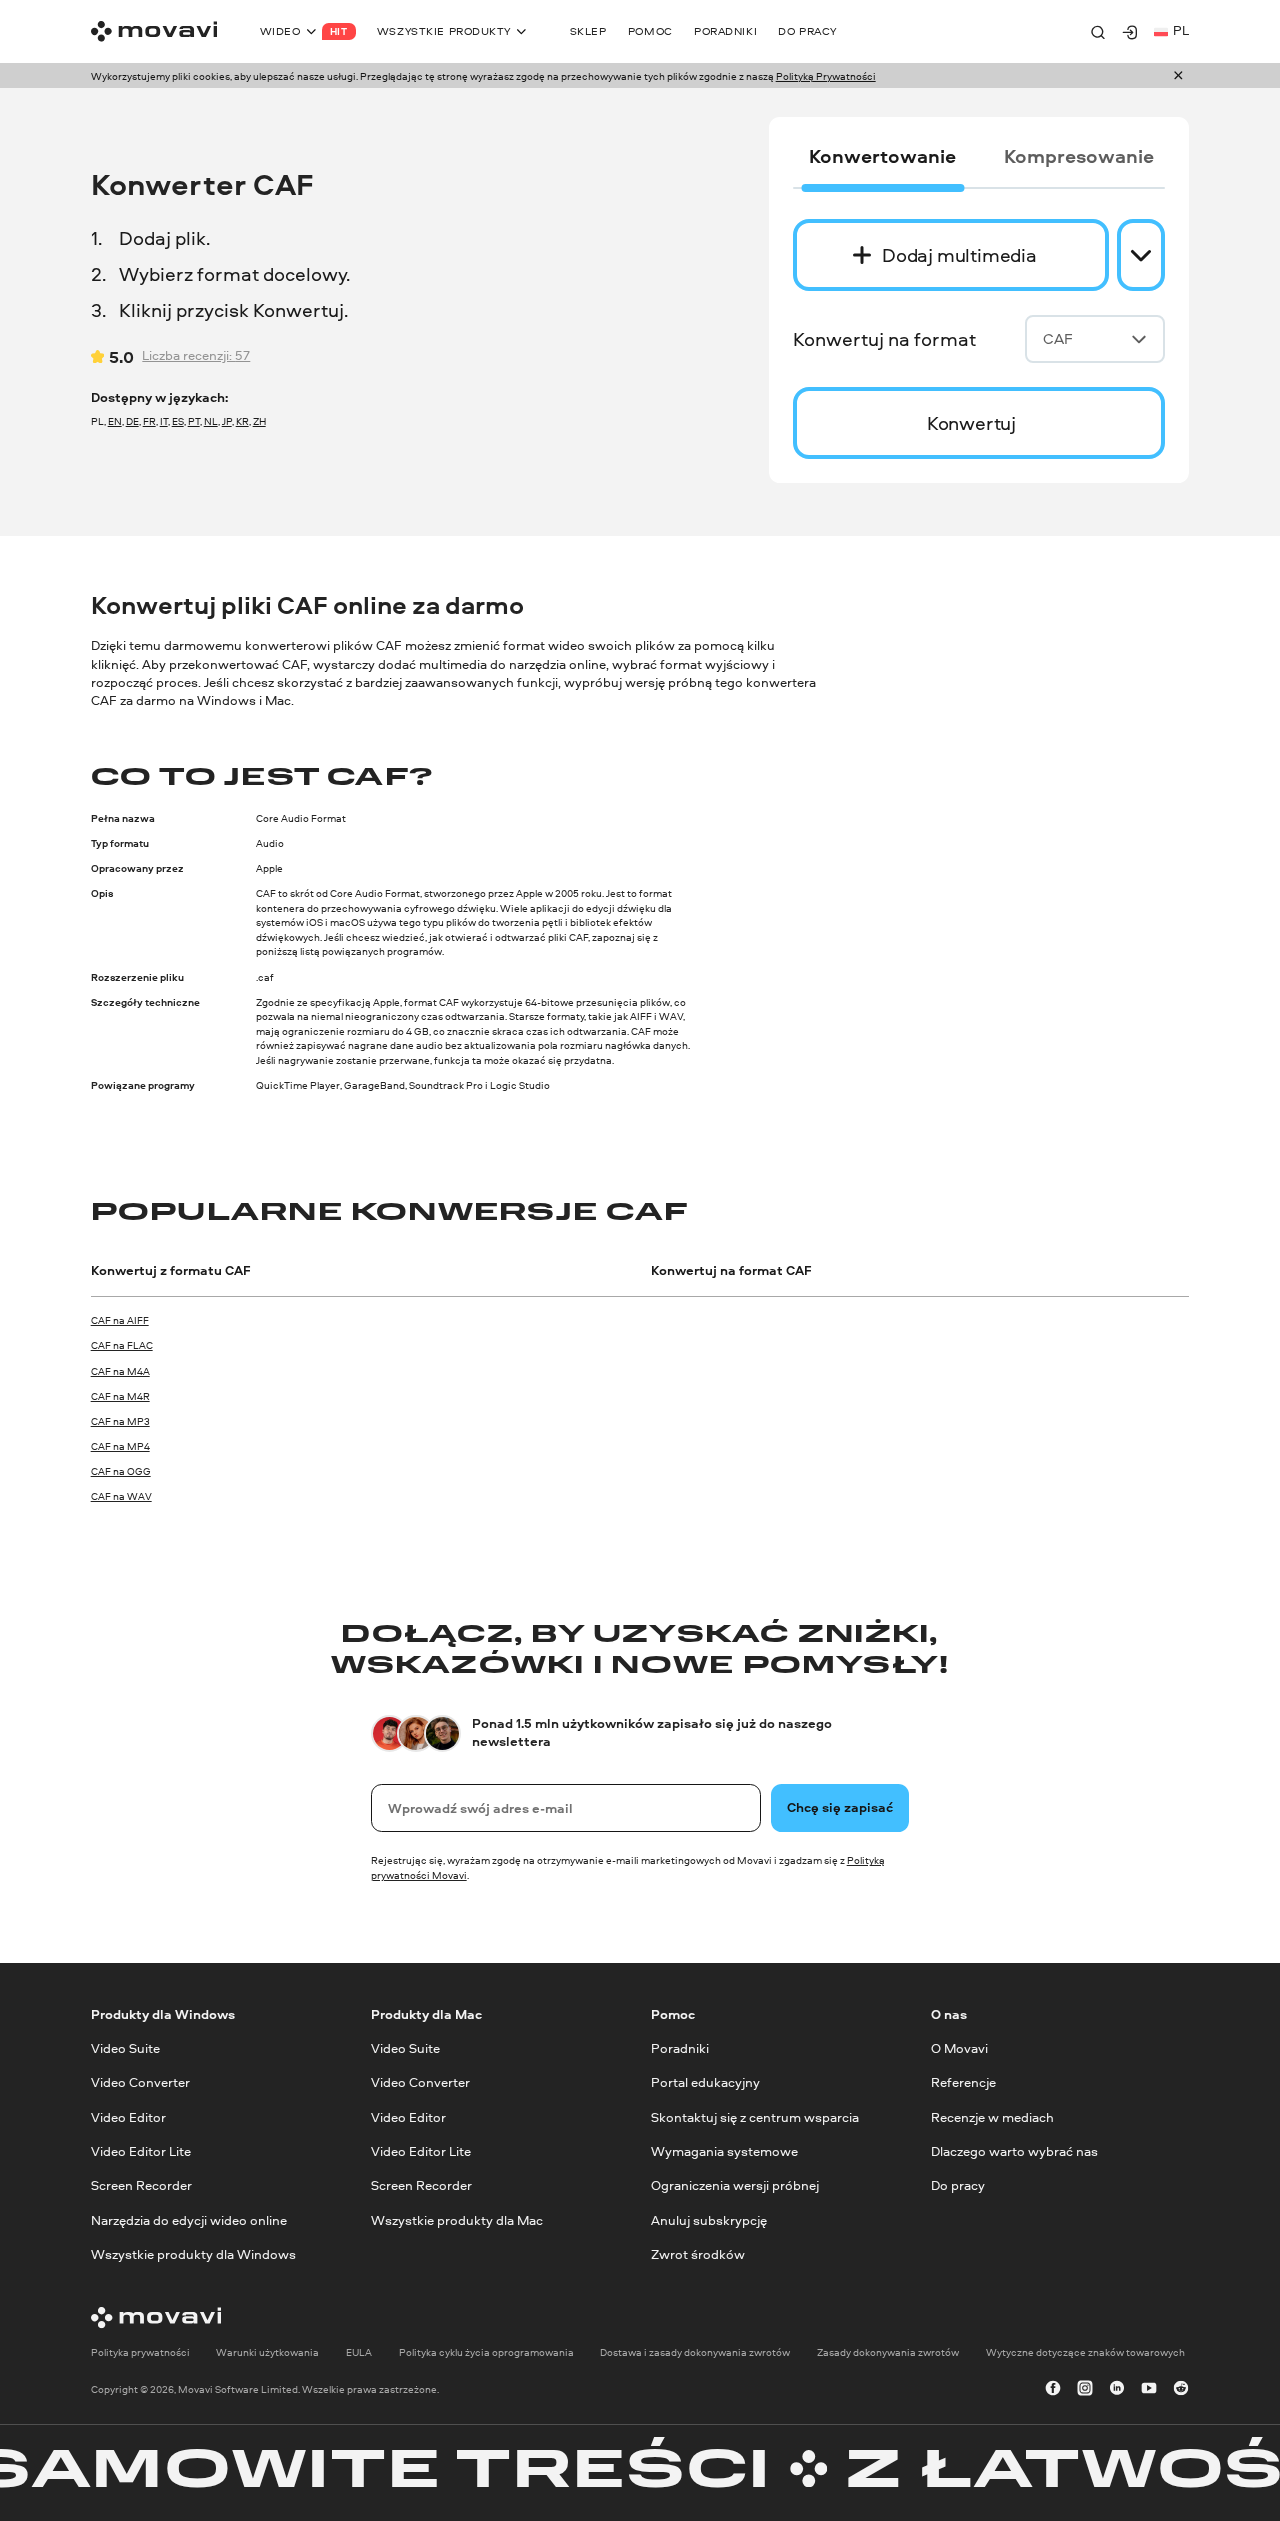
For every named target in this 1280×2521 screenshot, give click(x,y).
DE (132, 421)
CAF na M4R (120, 1396)
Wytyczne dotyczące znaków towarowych (1085, 2351)
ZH (259, 421)
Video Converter (140, 2082)
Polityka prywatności (140, 2351)
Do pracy (958, 2185)
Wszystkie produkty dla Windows (193, 2254)
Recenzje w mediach (992, 2116)
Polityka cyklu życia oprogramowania (486, 2351)
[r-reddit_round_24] (1181, 2389)
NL (211, 421)
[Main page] (154, 31)
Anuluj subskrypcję (709, 2219)
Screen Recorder (141, 2185)
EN (115, 421)
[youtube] (1149, 2389)
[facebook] (1053, 2389)
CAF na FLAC (122, 1345)
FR (149, 421)
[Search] (1098, 32)
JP (227, 421)
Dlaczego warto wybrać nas (1014, 2151)
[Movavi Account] (1130, 32)
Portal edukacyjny (705, 2082)
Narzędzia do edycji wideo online (189, 2219)
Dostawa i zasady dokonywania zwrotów (695, 2351)
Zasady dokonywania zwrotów (888, 2351)
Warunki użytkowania (267, 2351)
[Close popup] (1178, 76)
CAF (1058, 338)
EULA (359, 2351)
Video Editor (128, 2116)
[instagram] (1085, 2389)
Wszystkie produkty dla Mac (457, 2219)
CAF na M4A (120, 1371)
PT (194, 421)
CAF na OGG (121, 1471)
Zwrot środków (698, 2254)
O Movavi (959, 2048)
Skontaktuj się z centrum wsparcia (755, 2116)
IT (164, 421)
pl (1181, 30)
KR (242, 421)
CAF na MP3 (120, 1421)
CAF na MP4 (120, 1446)
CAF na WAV (121, 1496)
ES (178, 421)
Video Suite (125, 2048)
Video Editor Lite (141, 2151)
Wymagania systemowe (724, 2151)
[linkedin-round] (1117, 2389)
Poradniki (680, 2048)
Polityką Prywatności (826, 76)
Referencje (963, 2082)
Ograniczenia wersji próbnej (735, 2185)
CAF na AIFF (120, 1320)
